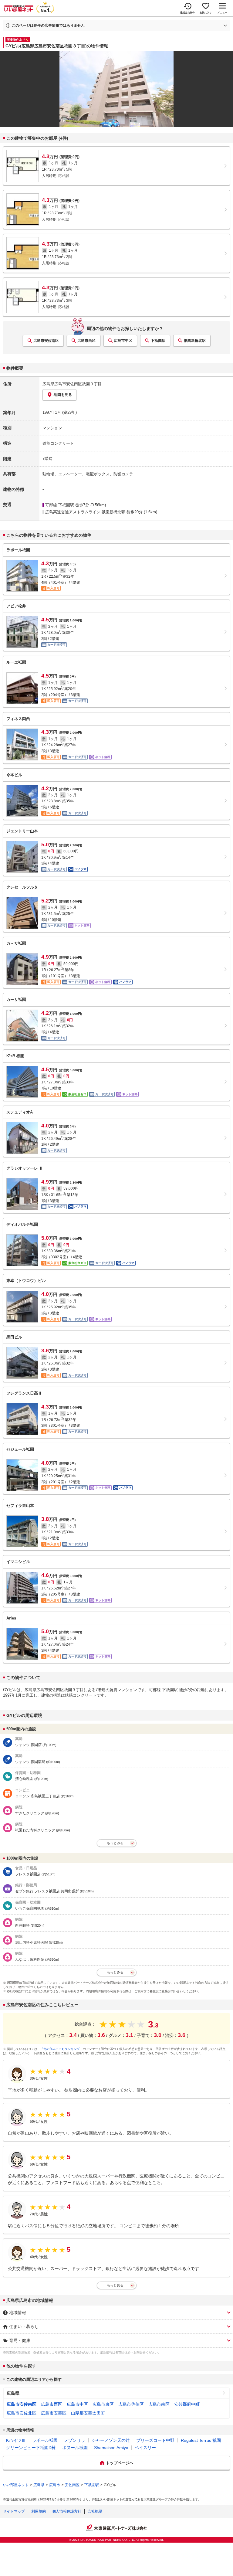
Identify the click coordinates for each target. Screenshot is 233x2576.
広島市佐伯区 (131, 2404)
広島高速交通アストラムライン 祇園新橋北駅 (85, 512)
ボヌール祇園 (75, 2448)
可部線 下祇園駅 (60, 505)
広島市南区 (159, 2404)
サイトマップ (14, 2511)
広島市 (55, 2485)
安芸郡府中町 (187, 2404)
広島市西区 (86, 341)
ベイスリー (145, 2448)
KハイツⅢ (16, 2440)
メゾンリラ (75, 2440)
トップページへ (120, 2463)
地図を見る (63, 395)
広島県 (13, 2393)
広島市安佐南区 (46, 341)
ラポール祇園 (45, 2440)
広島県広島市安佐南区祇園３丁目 (72, 384)
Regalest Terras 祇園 (201, 2440)
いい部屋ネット (16, 2485)
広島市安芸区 (54, 2413)
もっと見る (115, 2285)
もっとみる (115, 1843)
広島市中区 (123, 341)
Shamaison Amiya (111, 2448)
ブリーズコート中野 (155, 2440)
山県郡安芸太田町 (88, 2413)
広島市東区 (103, 2404)
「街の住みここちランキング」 (62, 2049)
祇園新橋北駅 (195, 341)
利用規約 (39, 2511)
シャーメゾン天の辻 (111, 2440)
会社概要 (95, 2511)
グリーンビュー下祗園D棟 (31, 2448)
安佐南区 (72, 2485)
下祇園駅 (158, 341)
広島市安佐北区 (22, 2413)
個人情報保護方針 (67, 2511)
